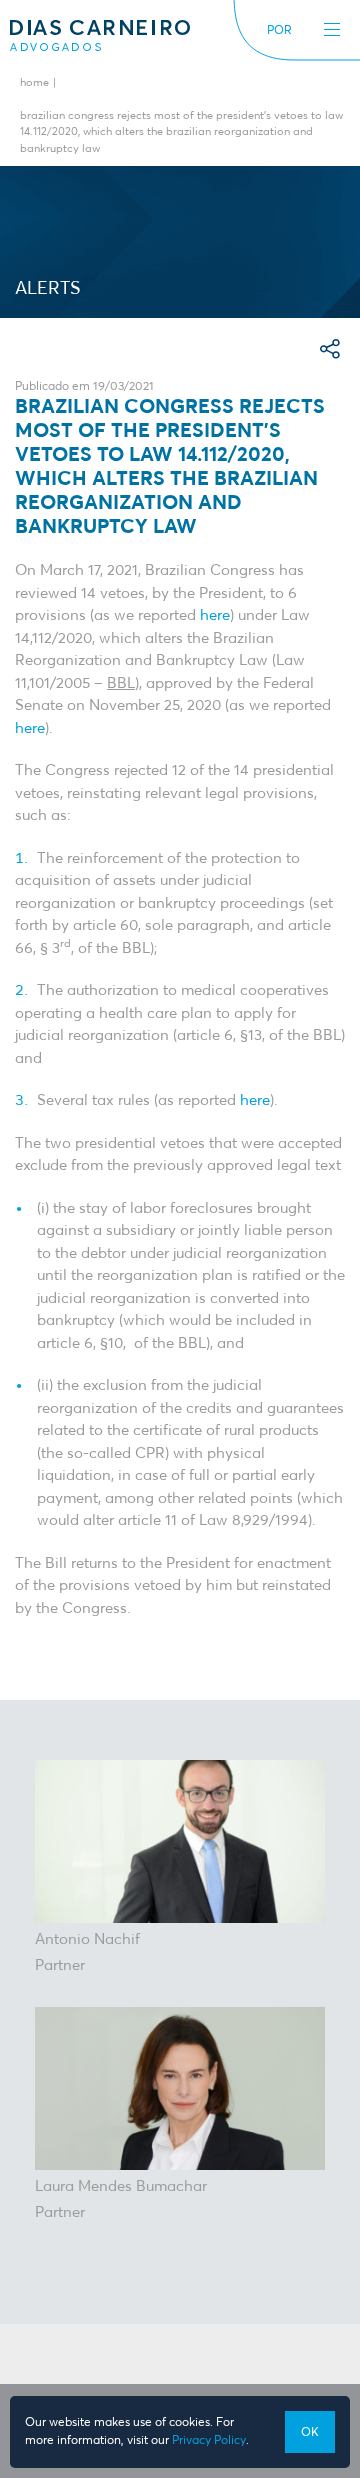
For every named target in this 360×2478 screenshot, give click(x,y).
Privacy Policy (209, 2441)
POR (279, 31)
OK (310, 2433)
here (215, 615)
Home (34, 83)
